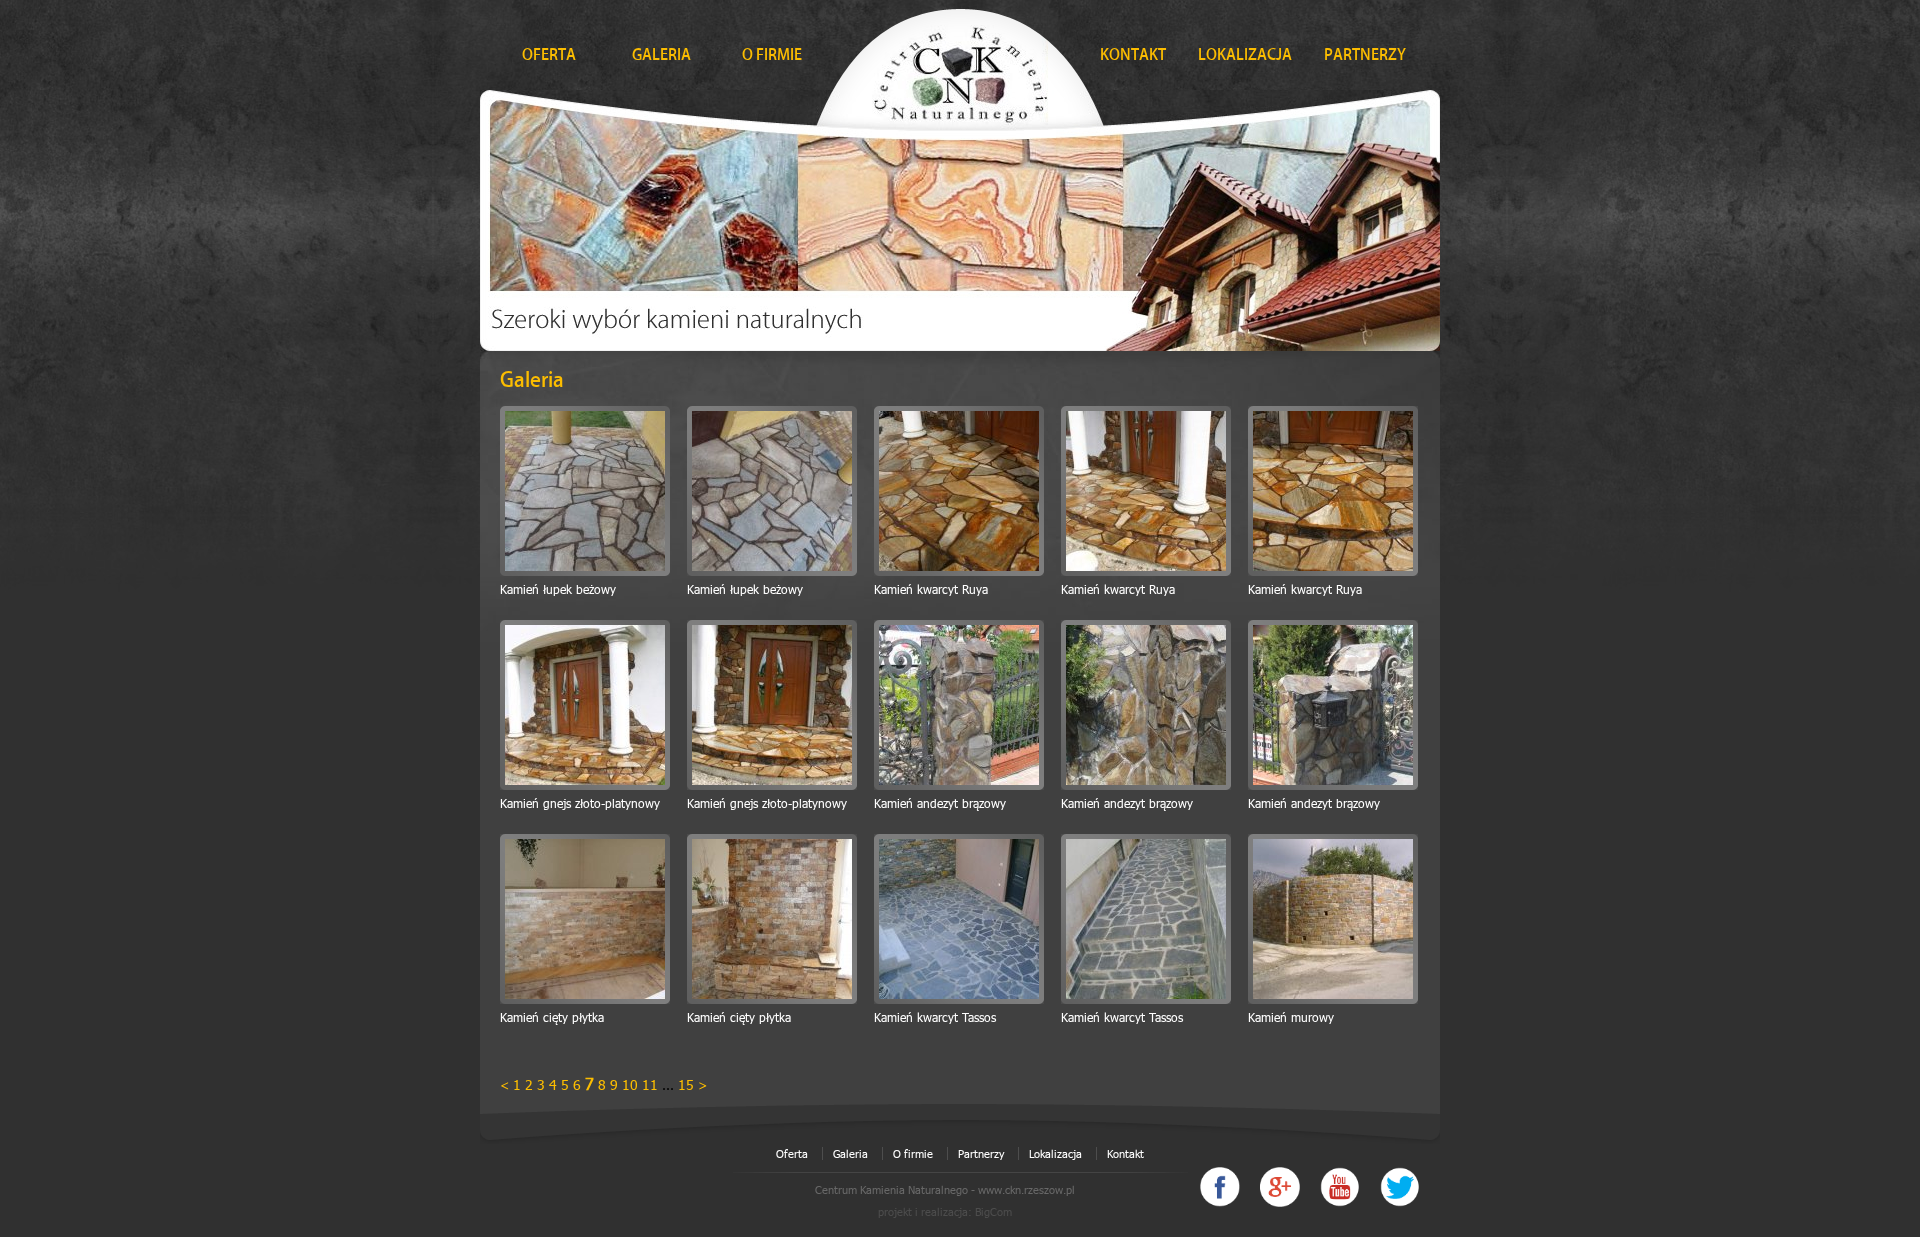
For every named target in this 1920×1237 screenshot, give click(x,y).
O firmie (913, 1153)
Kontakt (1125, 1153)
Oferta (792, 1153)
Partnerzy (981, 1153)
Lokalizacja (1055, 1153)
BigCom (993, 1211)
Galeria (850, 1153)
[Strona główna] (960, 69)
